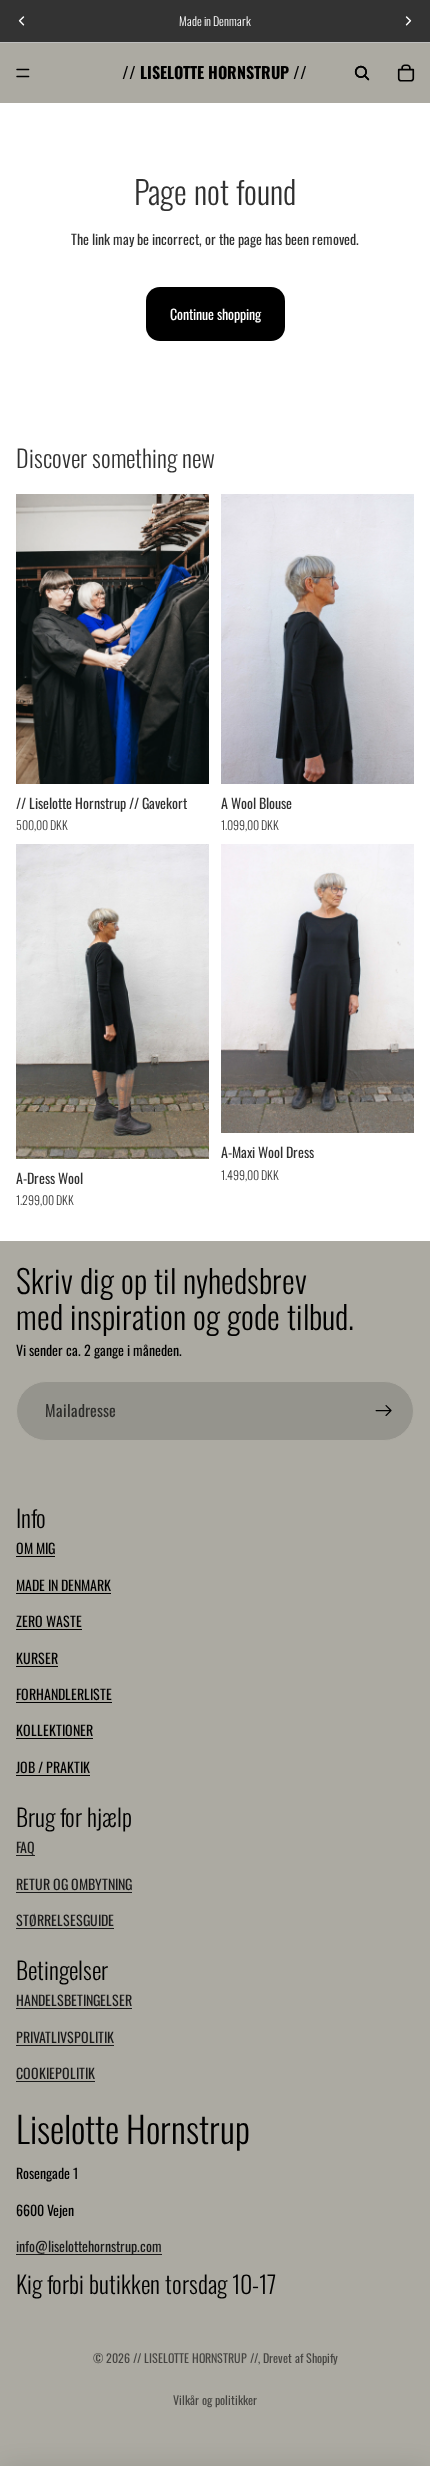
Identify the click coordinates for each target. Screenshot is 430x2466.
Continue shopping (215, 313)
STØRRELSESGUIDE (65, 1919)
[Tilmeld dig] (384, 1411)
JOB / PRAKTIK (53, 1766)
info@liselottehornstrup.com (89, 2245)
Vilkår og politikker (215, 2399)
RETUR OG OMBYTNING (74, 1883)
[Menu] (23, 73)
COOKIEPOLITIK (55, 2072)
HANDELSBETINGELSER (74, 1999)
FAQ (25, 1846)
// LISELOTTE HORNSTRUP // (195, 2357)
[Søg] (362, 73)
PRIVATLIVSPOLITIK (65, 2036)
